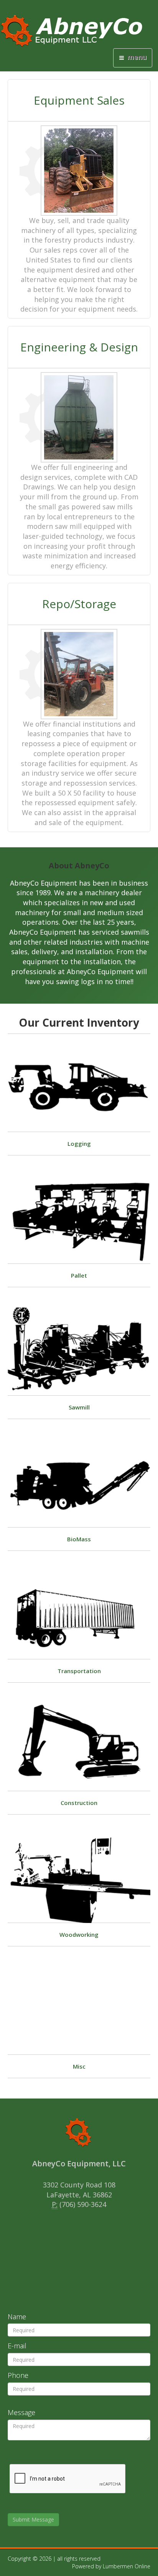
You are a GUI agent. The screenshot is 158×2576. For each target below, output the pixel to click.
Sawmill (79, 1407)
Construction (79, 1803)
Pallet (79, 1275)
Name (17, 2317)
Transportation (79, 1671)
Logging (79, 1144)
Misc (79, 2066)
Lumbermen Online (127, 2566)
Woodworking (79, 1934)
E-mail (17, 2346)
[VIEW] (79, 1088)
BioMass (79, 1539)
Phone (18, 2375)
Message (21, 2412)
